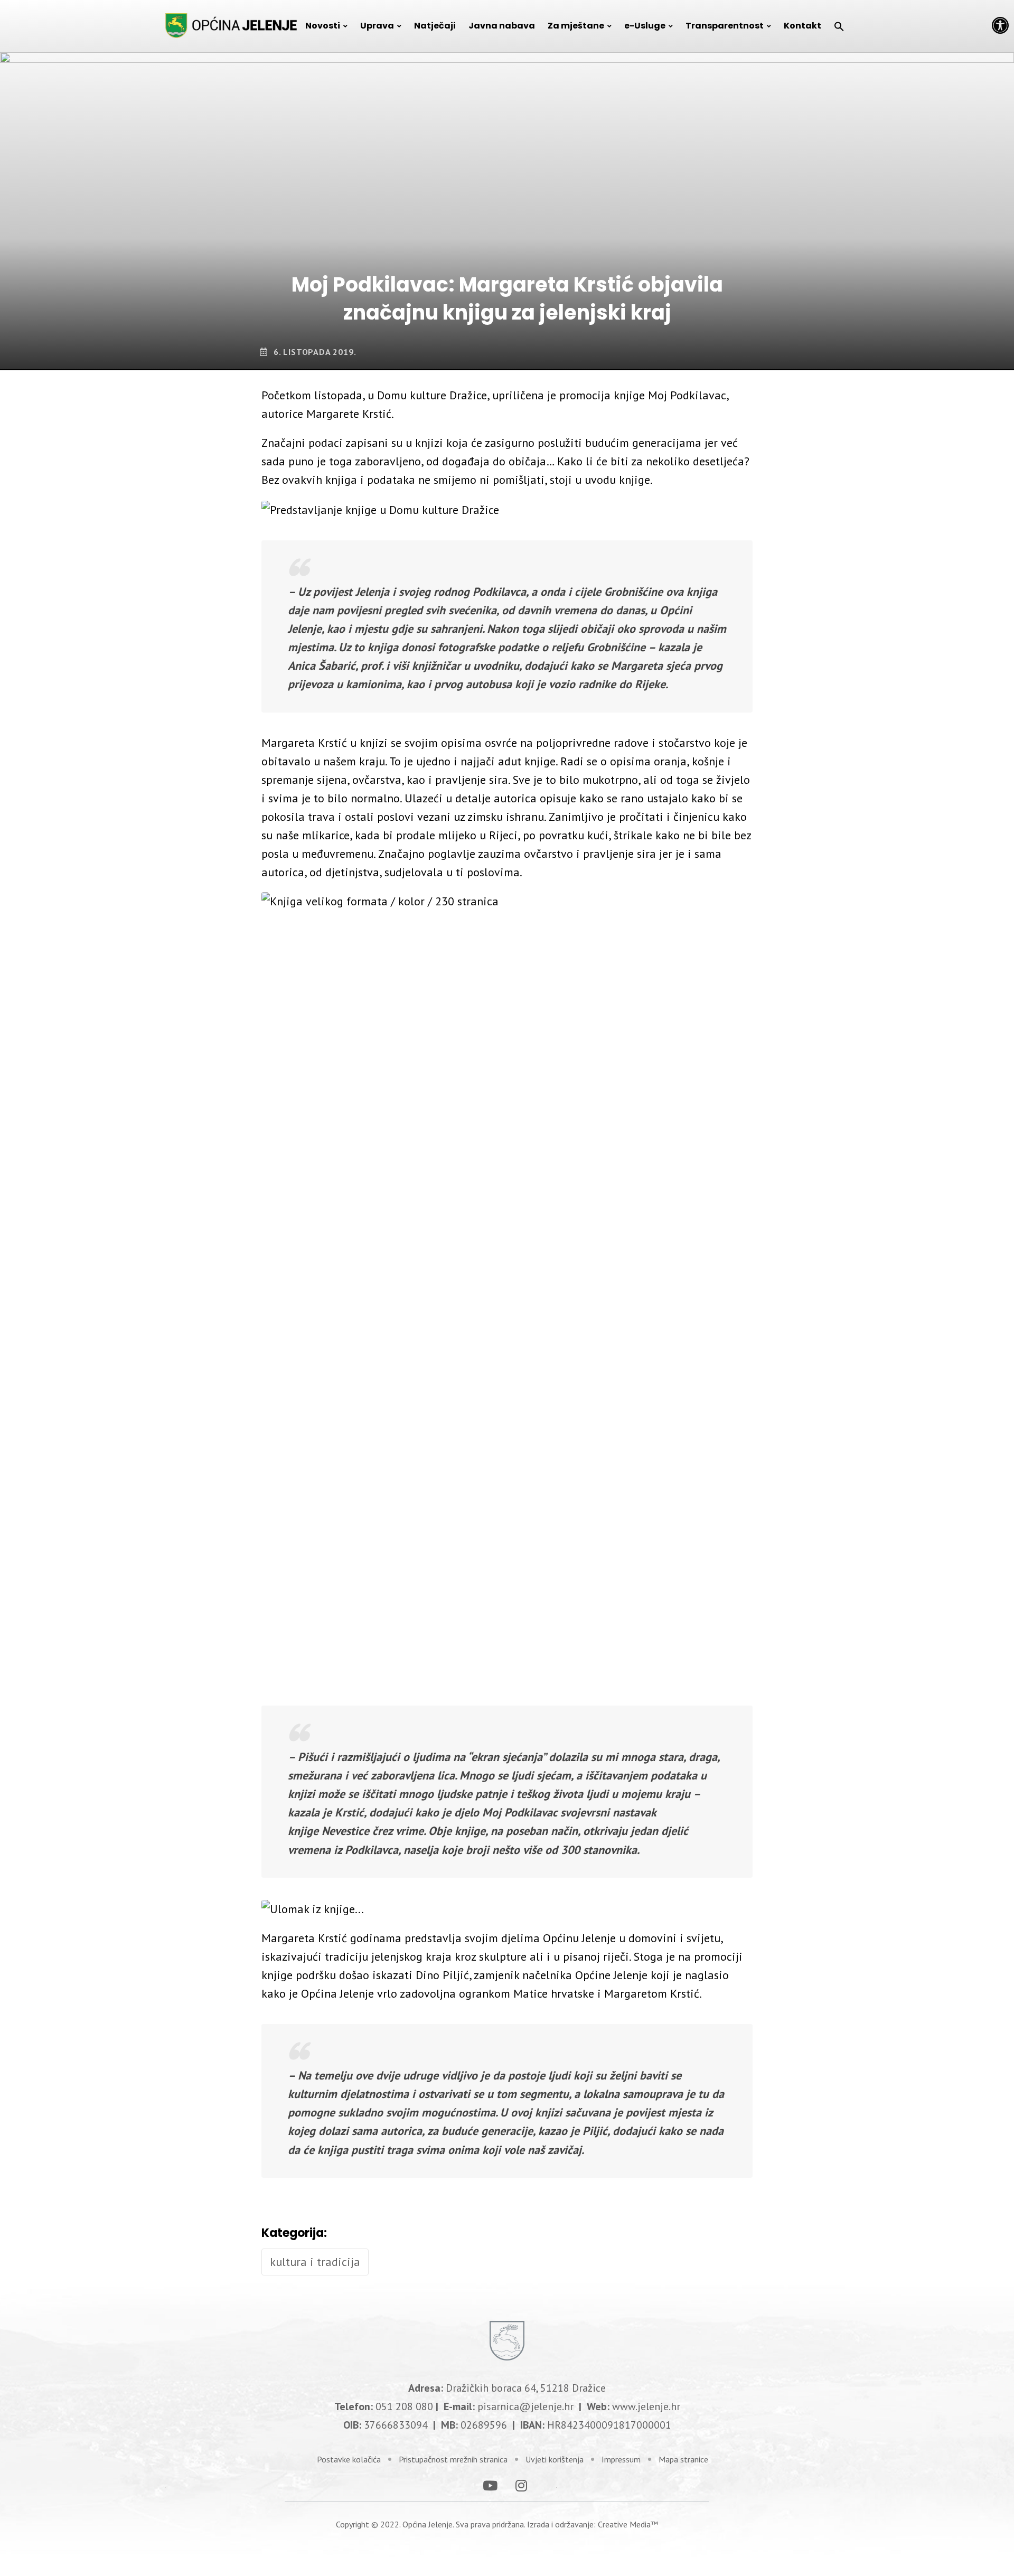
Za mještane (576, 26)
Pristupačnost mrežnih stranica (453, 2459)
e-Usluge (645, 26)
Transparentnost (725, 26)
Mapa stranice (683, 2459)
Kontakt (802, 26)
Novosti (323, 26)
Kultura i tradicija (315, 2262)
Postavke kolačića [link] (349, 2459)
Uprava (377, 26)
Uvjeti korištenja (555, 2459)
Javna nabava (502, 26)
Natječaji (435, 26)
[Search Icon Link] (839, 26)
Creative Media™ (628, 2524)
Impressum (621, 2459)
